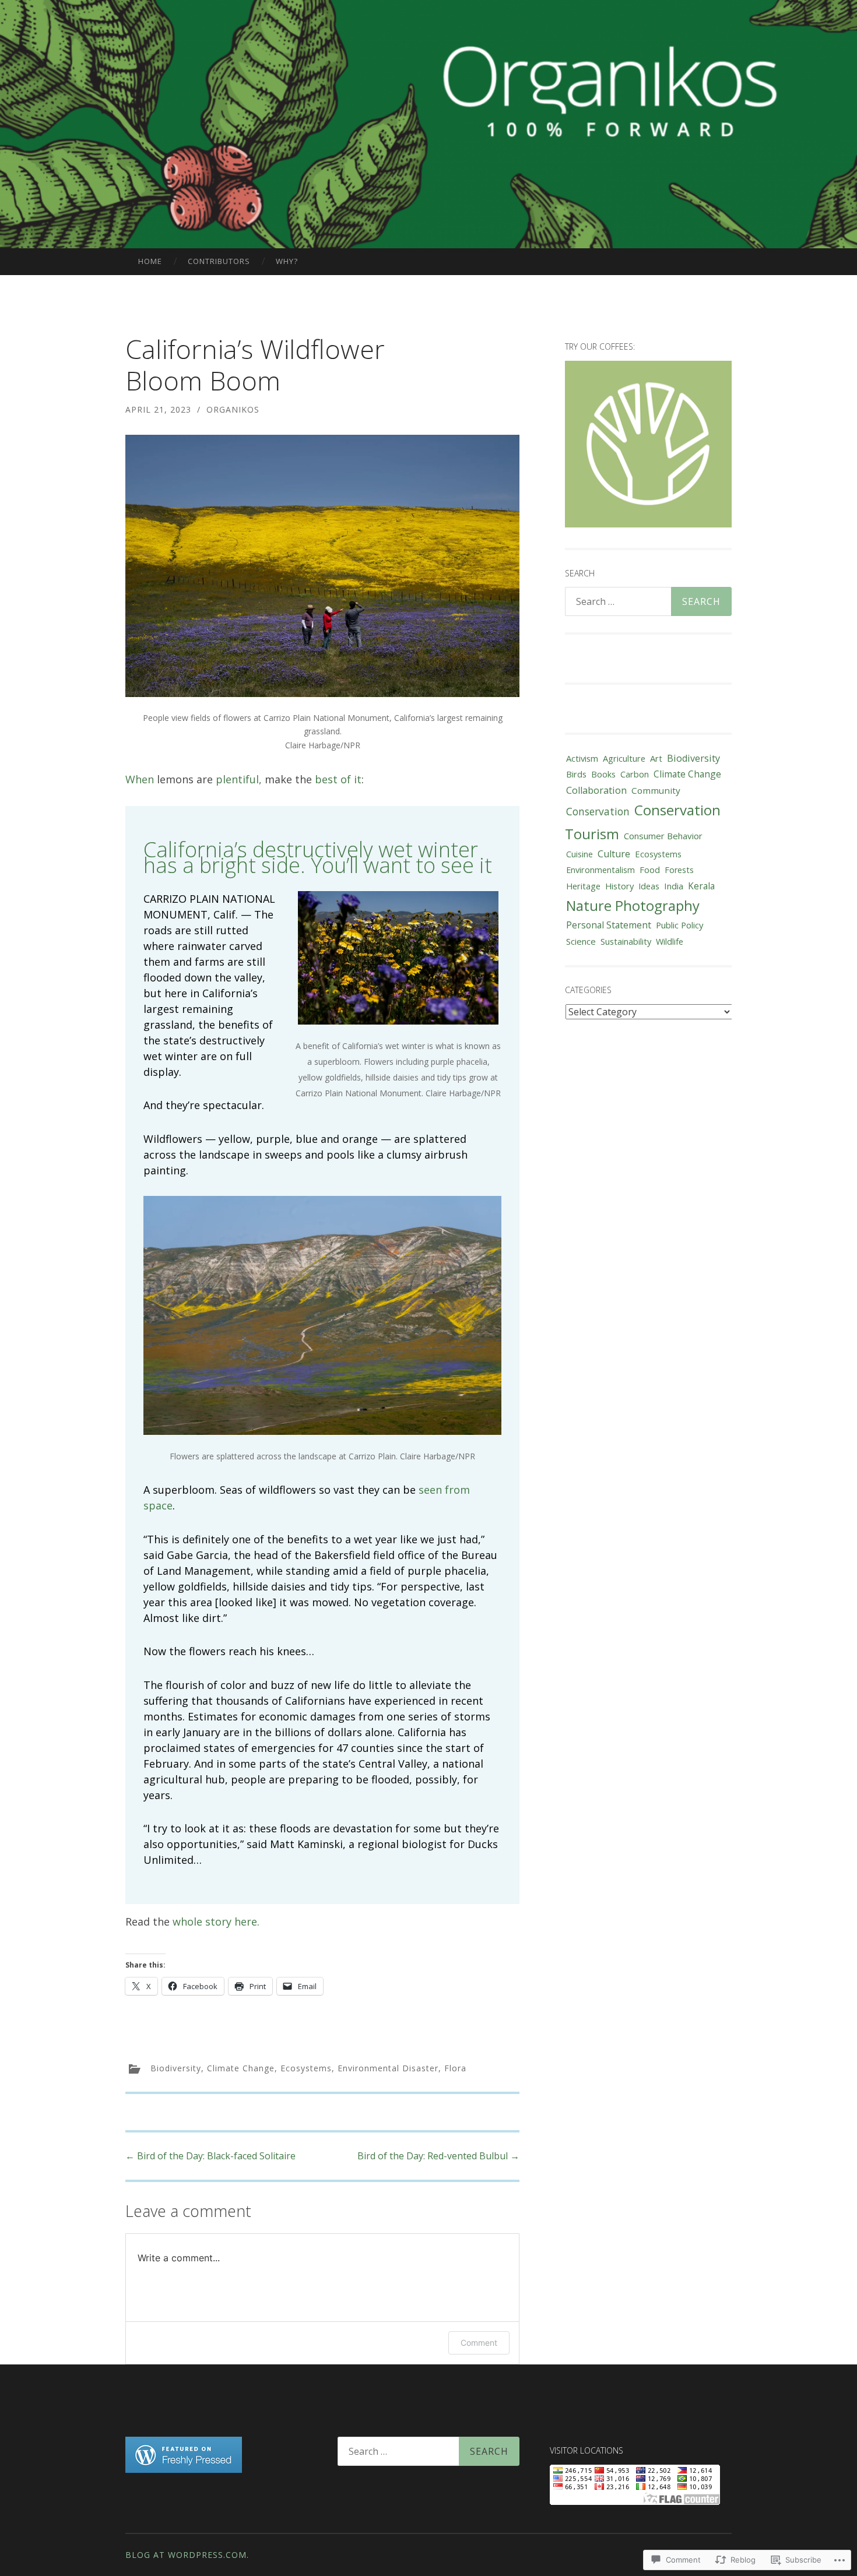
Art (656, 758)
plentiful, (239, 779)
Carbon (635, 774)
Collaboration (596, 790)
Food (650, 870)
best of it (338, 779)
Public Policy (679, 925)
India (674, 886)
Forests (679, 870)
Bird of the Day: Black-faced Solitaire (210, 2156)
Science (581, 941)
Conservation (598, 811)
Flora (455, 2068)
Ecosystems (306, 2068)
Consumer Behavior (663, 836)
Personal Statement (609, 925)
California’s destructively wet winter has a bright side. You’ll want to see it (318, 857)
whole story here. (216, 1922)
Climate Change (241, 2068)
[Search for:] (648, 601)
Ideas (649, 886)
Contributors (219, 261)
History (619, 886)
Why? (287, 261)
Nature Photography (633, 905)
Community (656, 790)
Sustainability (626, 941)
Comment (479, 2343)
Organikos (233, 409)
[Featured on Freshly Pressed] (184, 2469)
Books (603, 774)
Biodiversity (176, 2068)
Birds (576, 774)
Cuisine (579, 854)
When (140, 779)
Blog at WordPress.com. (187, 2555)
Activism (582, 758)
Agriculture (624, 758)
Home (150, 261)
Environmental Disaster (388, 2068)
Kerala (701, 886)
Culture (614, 854)
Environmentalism (600, 870)
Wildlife (670, 942)
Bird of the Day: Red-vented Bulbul (438, 2156)
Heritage (583, 886)
